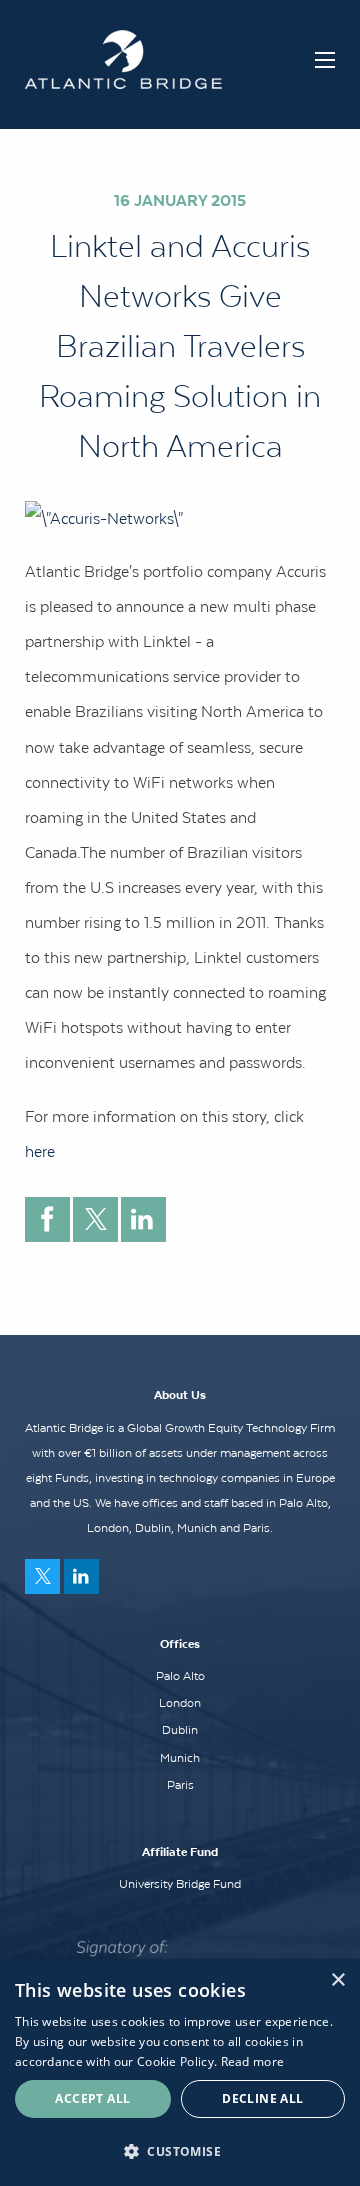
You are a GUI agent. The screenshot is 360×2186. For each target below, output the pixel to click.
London (180, 1703)
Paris (180, 1785)
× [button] (337, 1980)
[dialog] (180, 2072)
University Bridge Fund (180, 1884)
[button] (180, 2151)
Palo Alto (180, 1676)
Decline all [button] (262, 2098)
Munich (180, 1758)
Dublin (180, 1730)
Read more (253, 2061)
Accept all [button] (92, 2098)
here (40, 1151)
